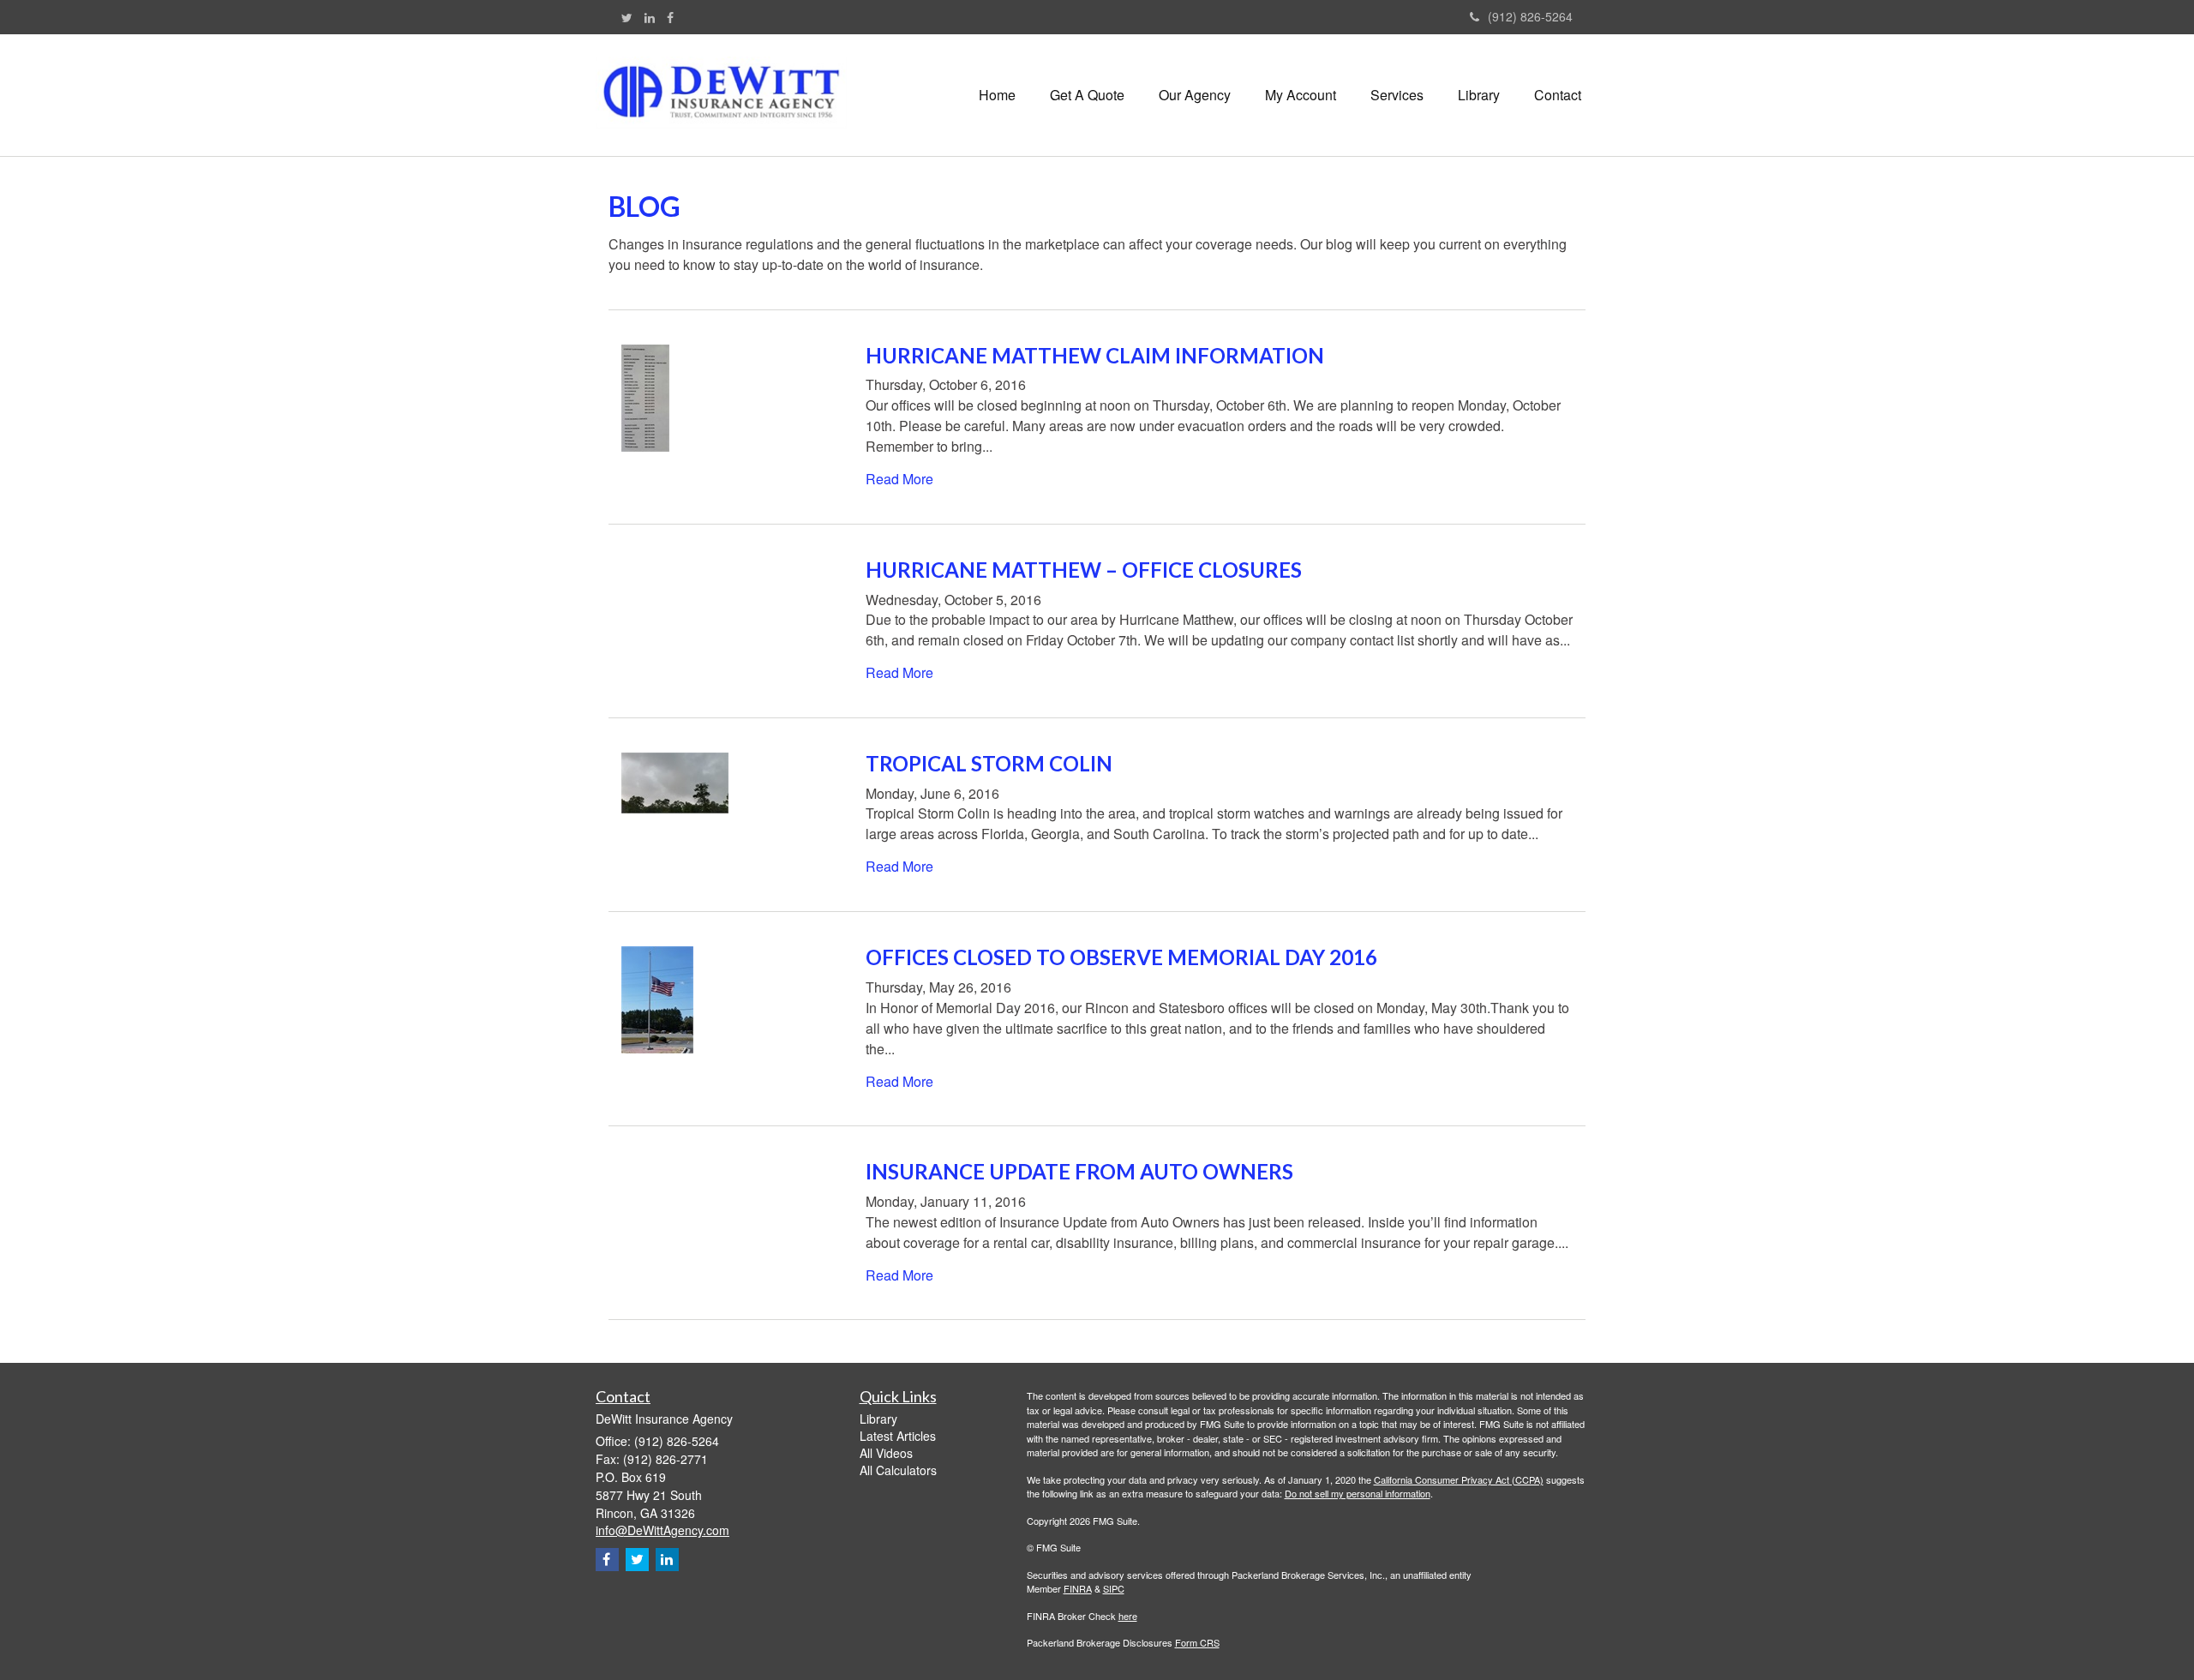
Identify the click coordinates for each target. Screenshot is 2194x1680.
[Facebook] (670, 17)
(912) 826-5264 (1530, 16)
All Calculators (898, 1470)
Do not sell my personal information (1358, 1493)
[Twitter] (627, 17)
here (1128, 1616)
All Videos (886, 1453)
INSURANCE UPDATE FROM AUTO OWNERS (1079, 1171)
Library (878, 1419)
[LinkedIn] (650, 17)
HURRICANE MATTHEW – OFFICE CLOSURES (1084, 570)
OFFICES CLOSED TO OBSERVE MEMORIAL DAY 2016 (1121, 957)
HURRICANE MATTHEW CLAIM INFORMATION (1095, 355)
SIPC (1114, 1588)
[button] (1087, 95)
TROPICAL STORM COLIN (989, 763)
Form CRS (1197, 1642)
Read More (899, 479)
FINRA (1078, 1588)
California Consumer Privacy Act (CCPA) (1459, 1479)
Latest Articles (898, 1436)
